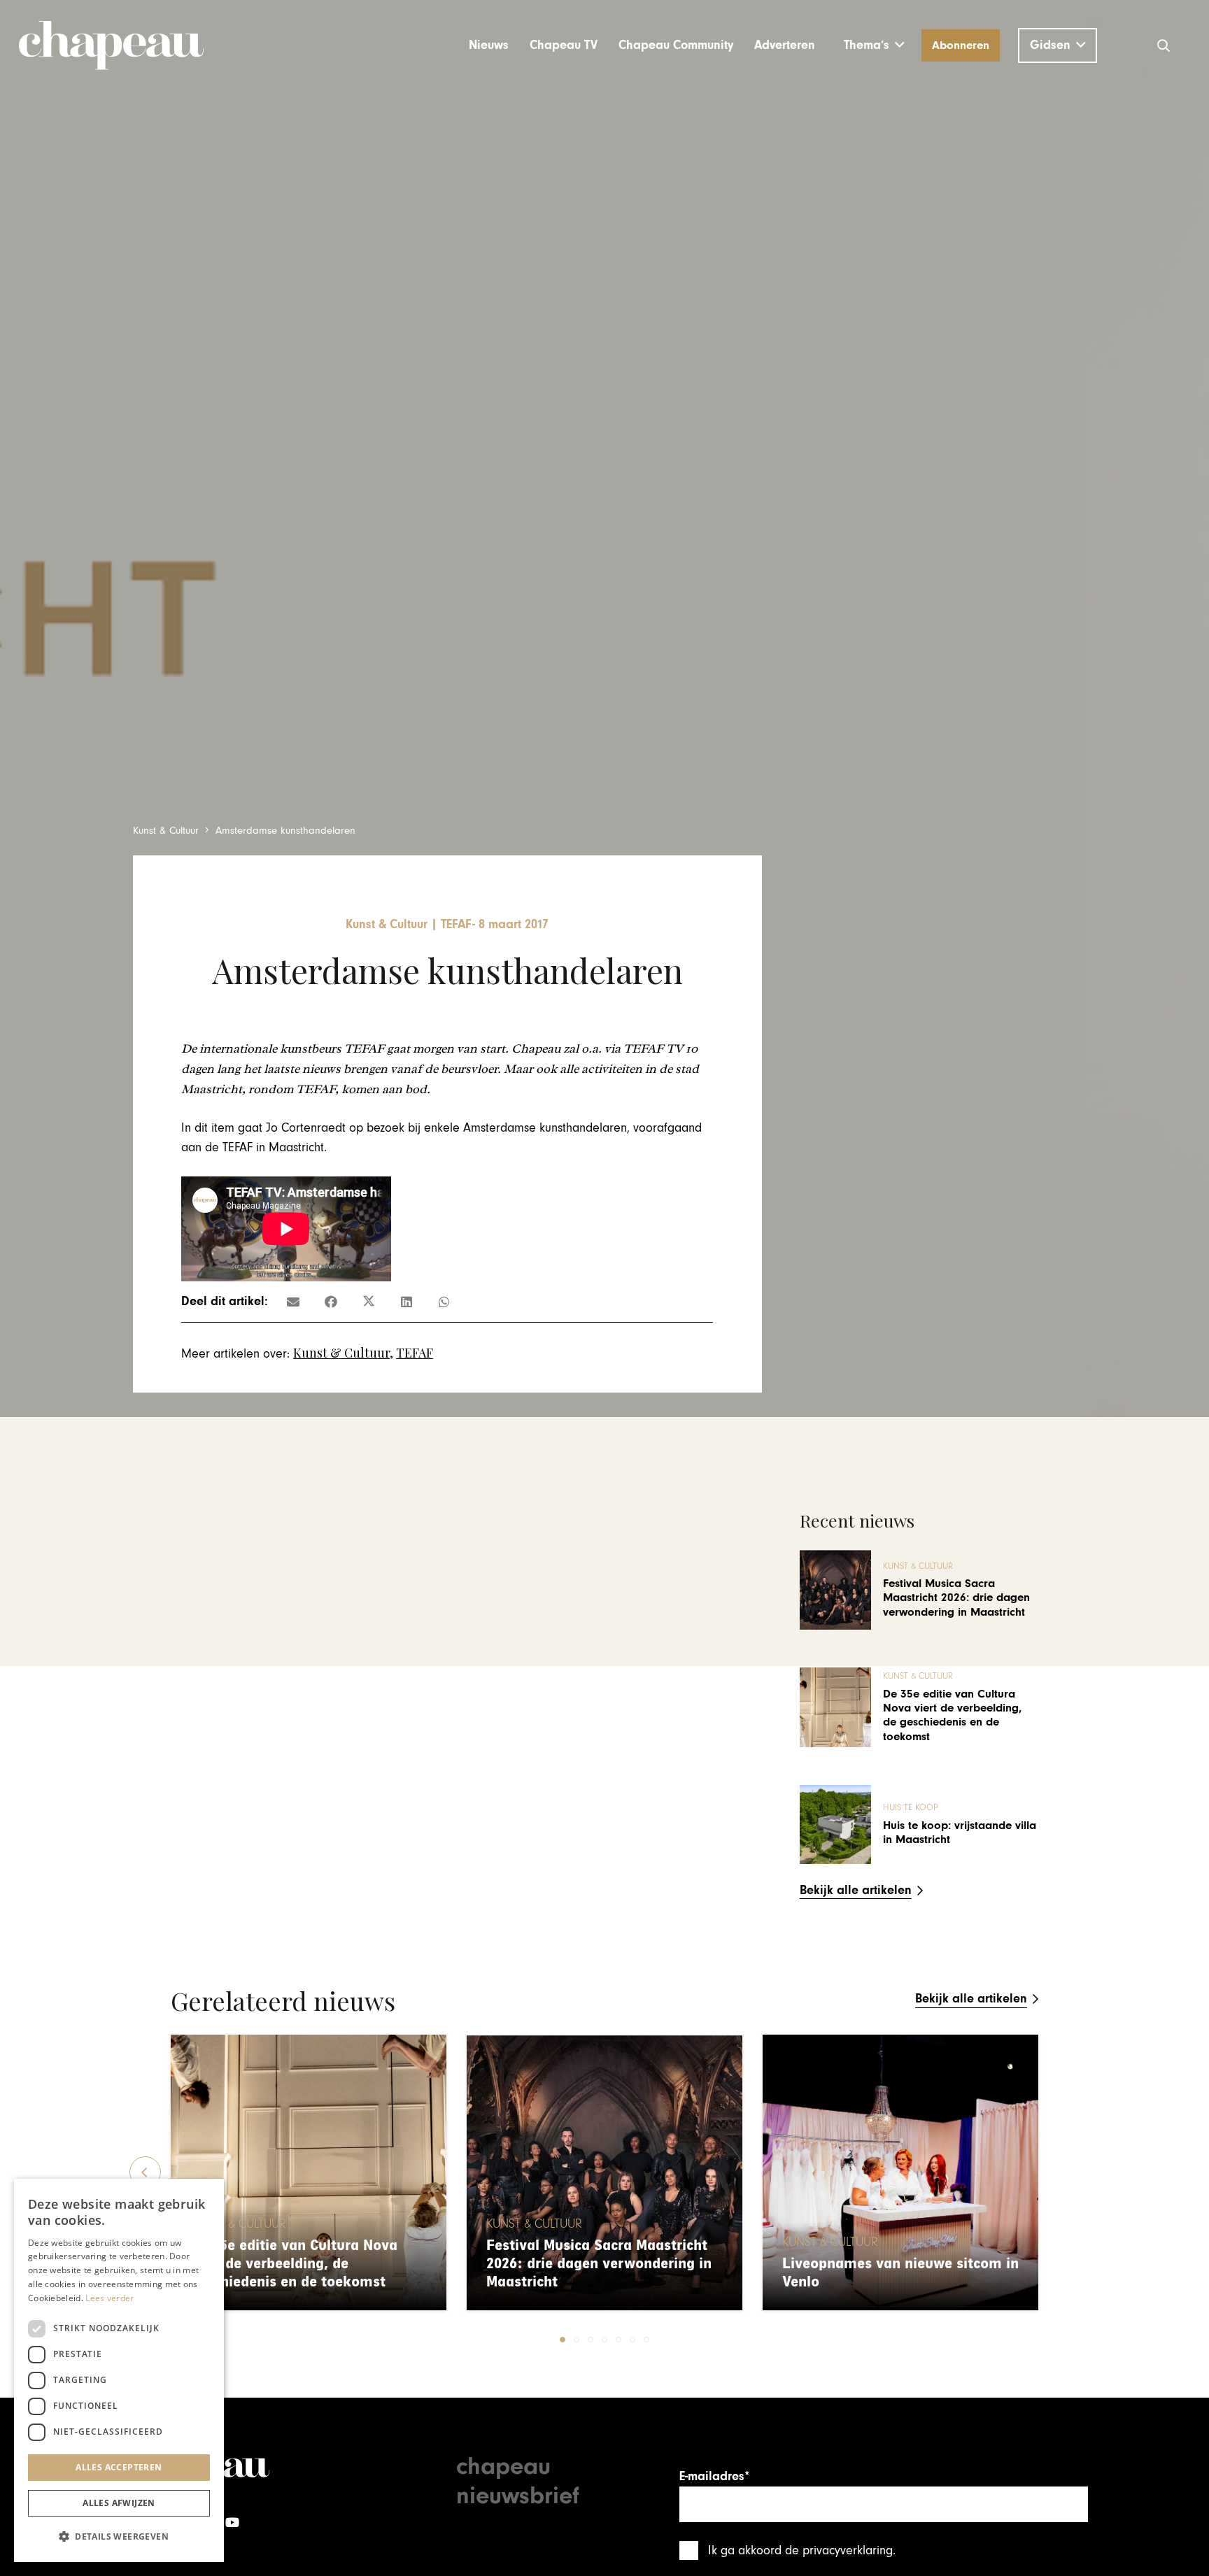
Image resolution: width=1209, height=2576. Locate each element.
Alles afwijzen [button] (119, 2503)
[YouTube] (232, 2522)
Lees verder (109, 2298)
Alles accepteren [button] (119, 2467)
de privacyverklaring (839, 2550)
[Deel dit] (331, 1302)
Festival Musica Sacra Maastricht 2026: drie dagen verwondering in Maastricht (956, 1598)
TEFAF (415, 1353)
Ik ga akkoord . (802, 2550)
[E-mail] (293, 1302)
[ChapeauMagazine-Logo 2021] (111, 45)
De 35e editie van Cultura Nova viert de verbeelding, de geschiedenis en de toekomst (952, 1715)
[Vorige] (145, 2172)
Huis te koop (911, 1808)
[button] (874, 45)
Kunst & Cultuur (341, 1353)
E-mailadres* (714, 2476)
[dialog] (119, 2370)
